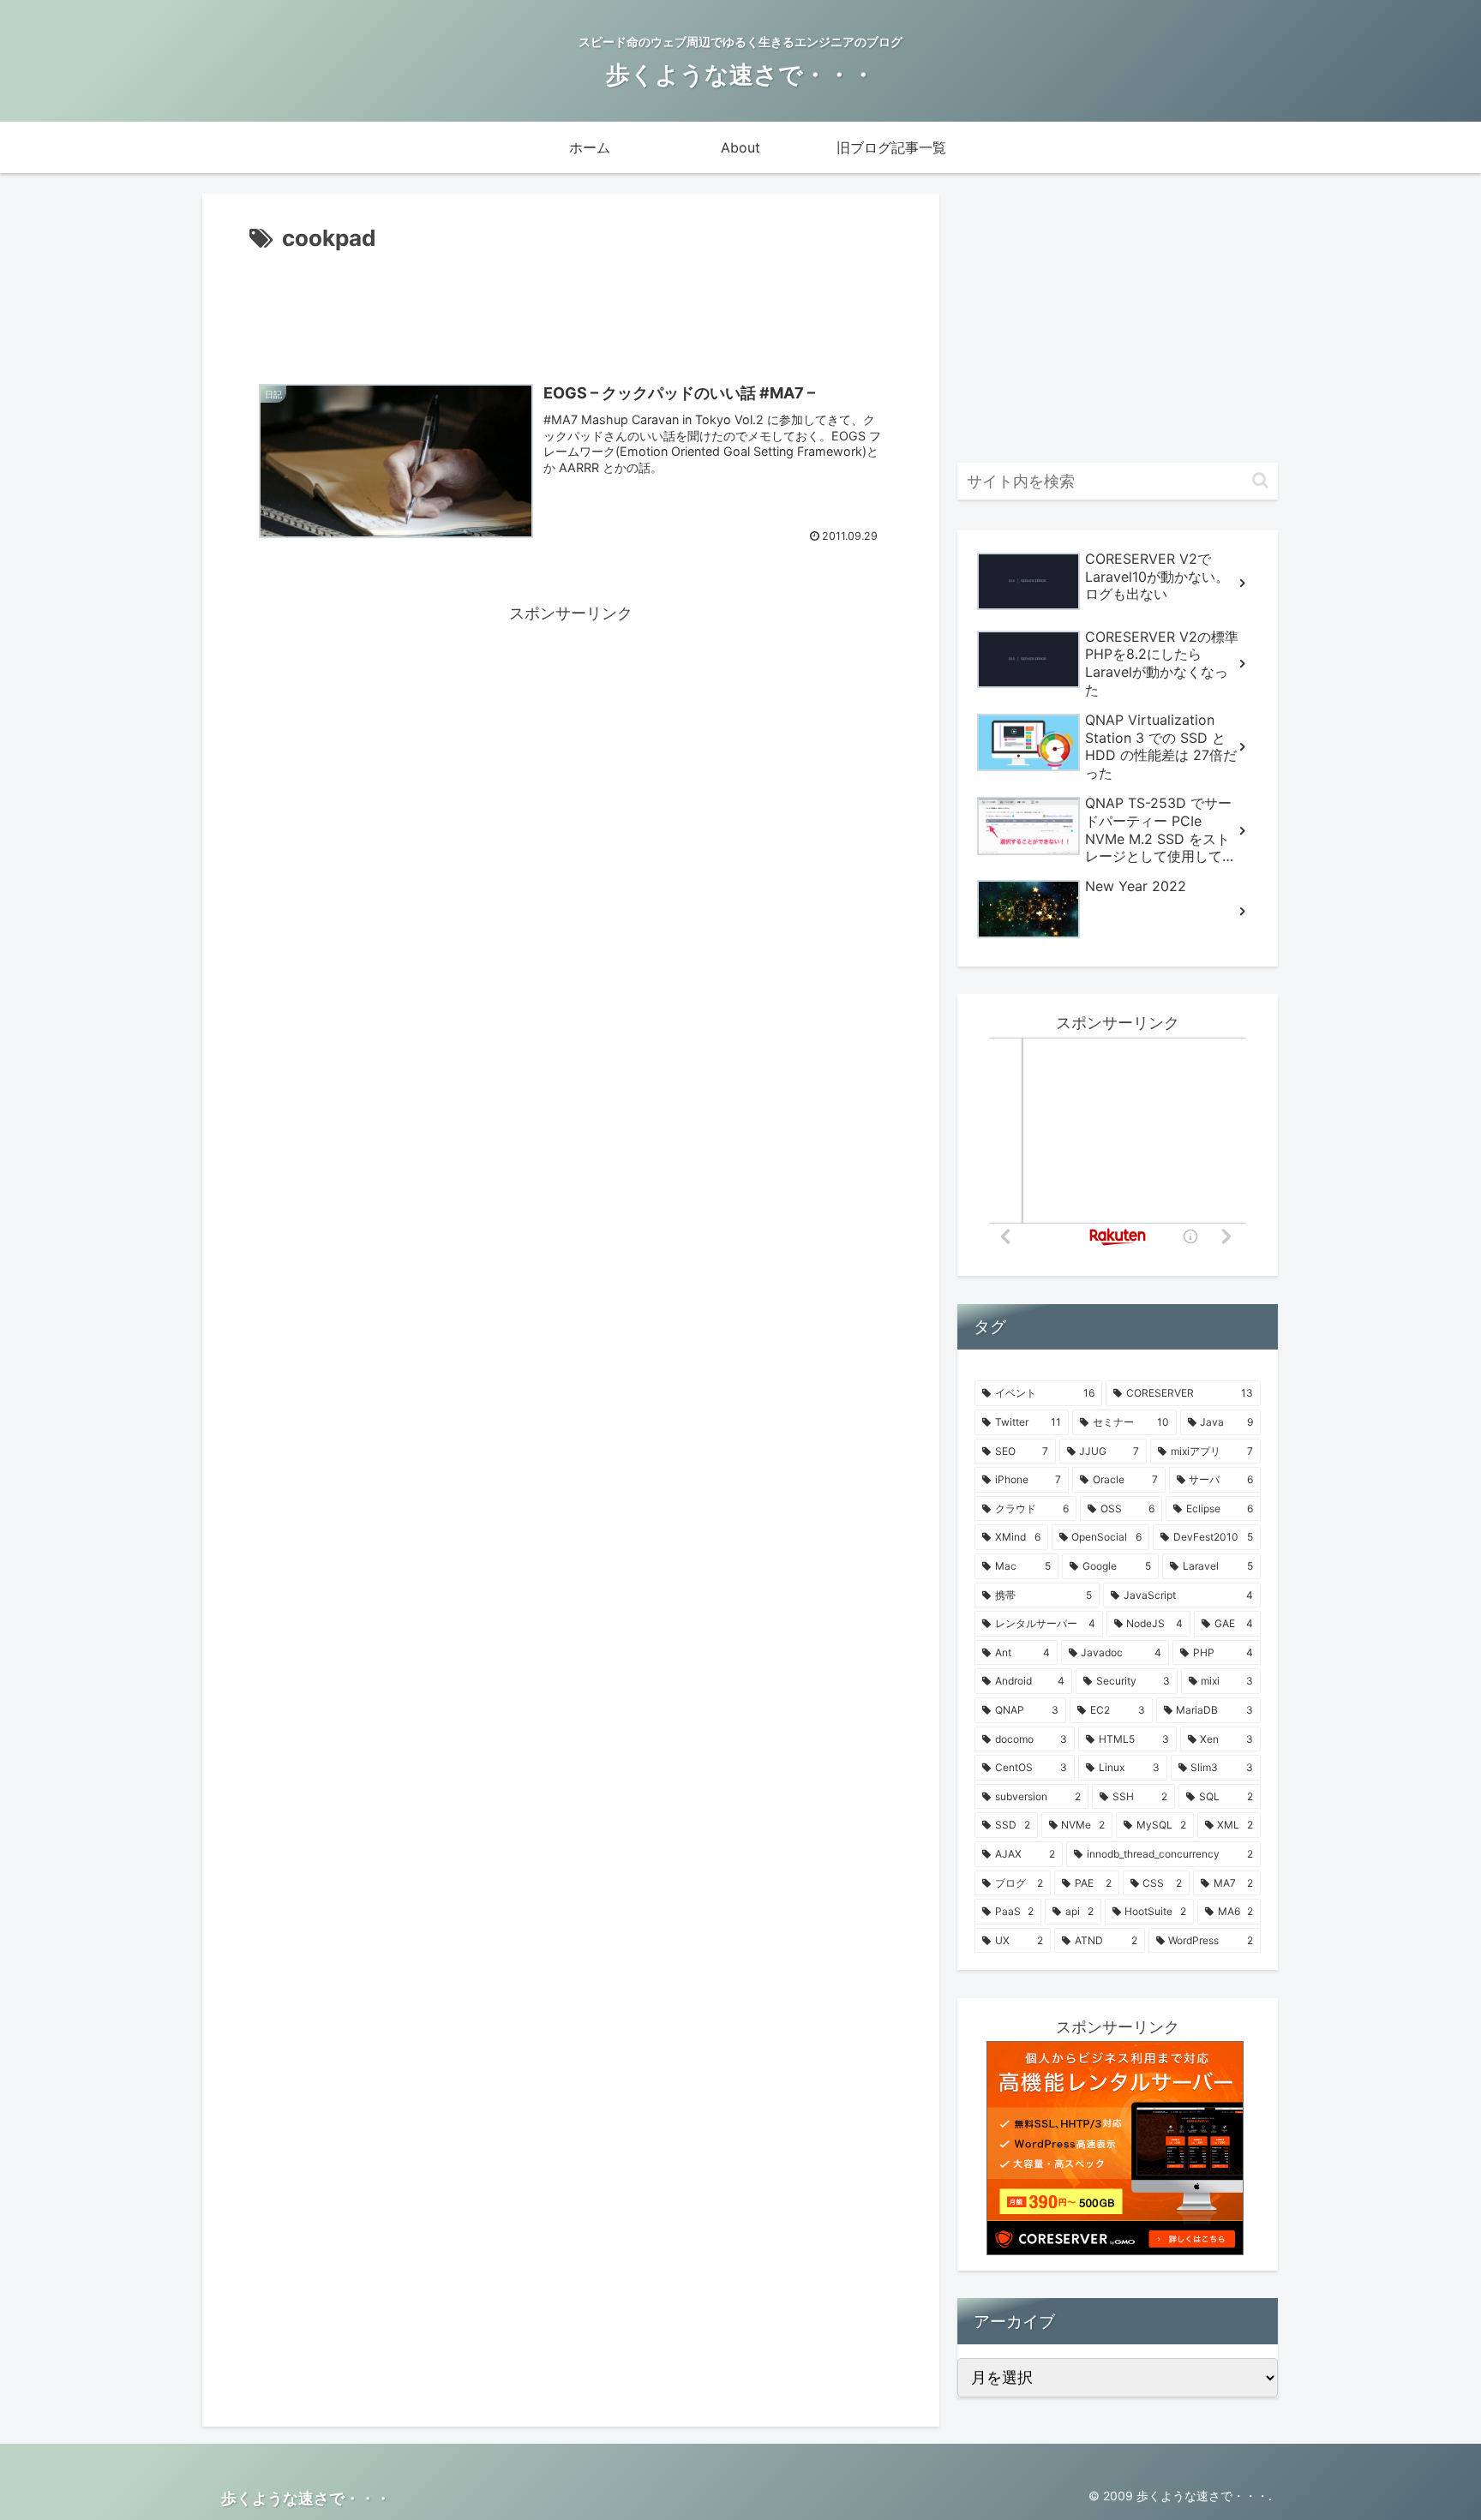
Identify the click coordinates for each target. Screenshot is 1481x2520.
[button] (1260, 480)
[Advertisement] (571, 305)
